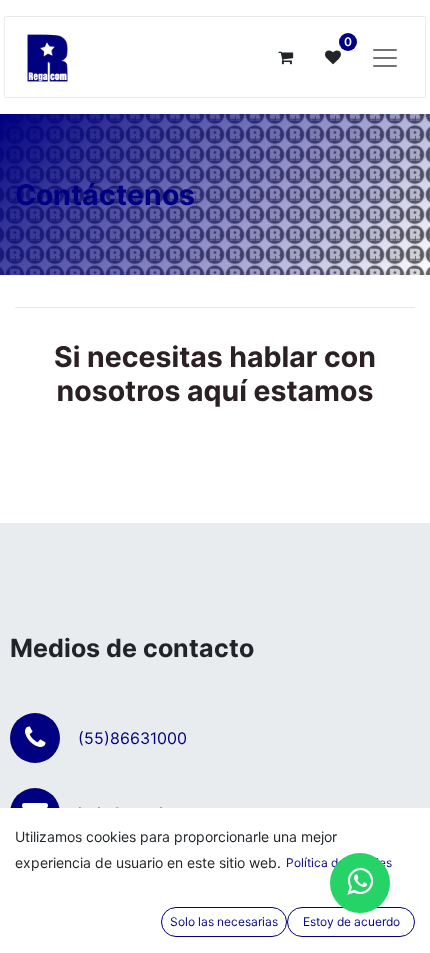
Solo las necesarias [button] (224, 921)
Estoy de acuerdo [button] (351, 921)
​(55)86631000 (132, 738)
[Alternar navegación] (385, 57)
